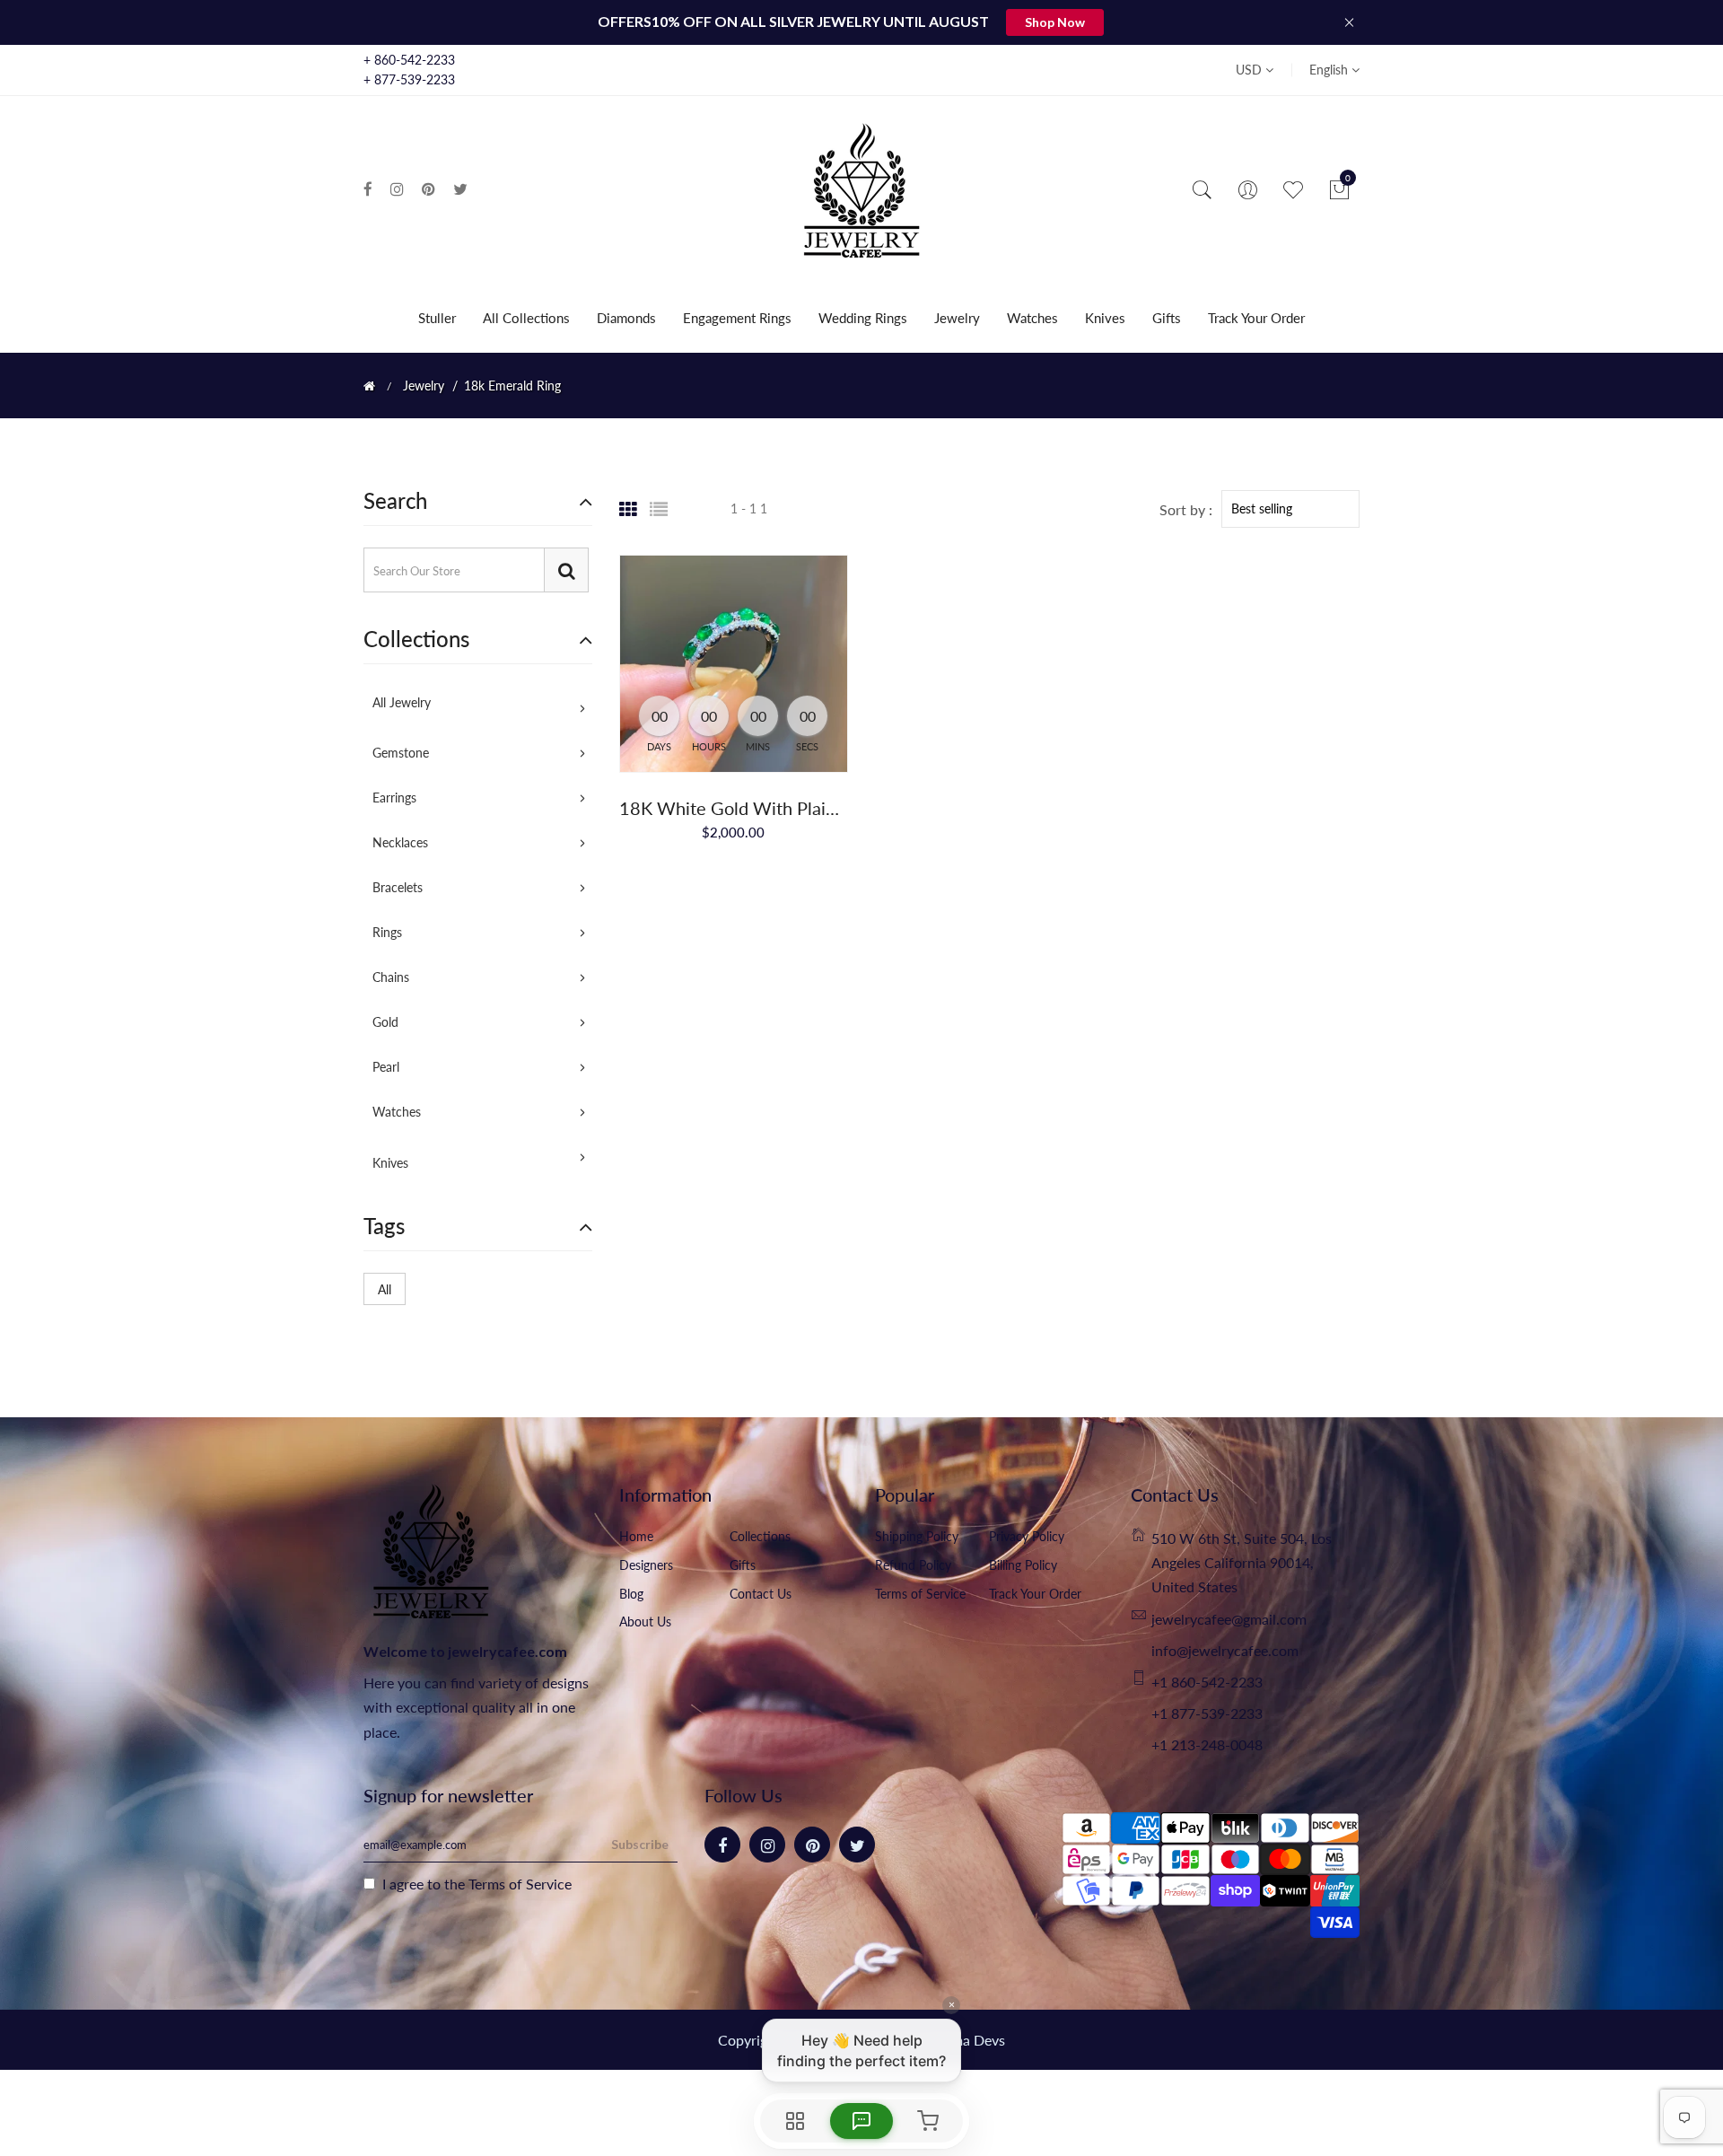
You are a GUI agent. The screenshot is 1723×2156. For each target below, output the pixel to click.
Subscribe (640, 1844)
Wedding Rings (863, 318)
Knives (1105, 318)
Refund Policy (913, 1565)
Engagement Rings (737, 318)
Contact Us (761, 1594)
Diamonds (626, 318)
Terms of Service (920, 1594)
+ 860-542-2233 (409, 60)
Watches (1032, 318)
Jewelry (957, 318)
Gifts (1167, 318)
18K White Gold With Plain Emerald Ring (782, 808)
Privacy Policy (1027, 1536)
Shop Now (1055, 22)
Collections (760, 1536)
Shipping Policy (917, 1536)
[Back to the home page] (369, 386)
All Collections (526, 318)
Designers (646, 1565)
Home (636, 1536)
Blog (631, 1594)
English (1330, 70)
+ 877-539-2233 (409, 79)
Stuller (437, 318)
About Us (645, 1621)
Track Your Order (1256, 318)
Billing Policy (1023, 1565)
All (385, 1289)
